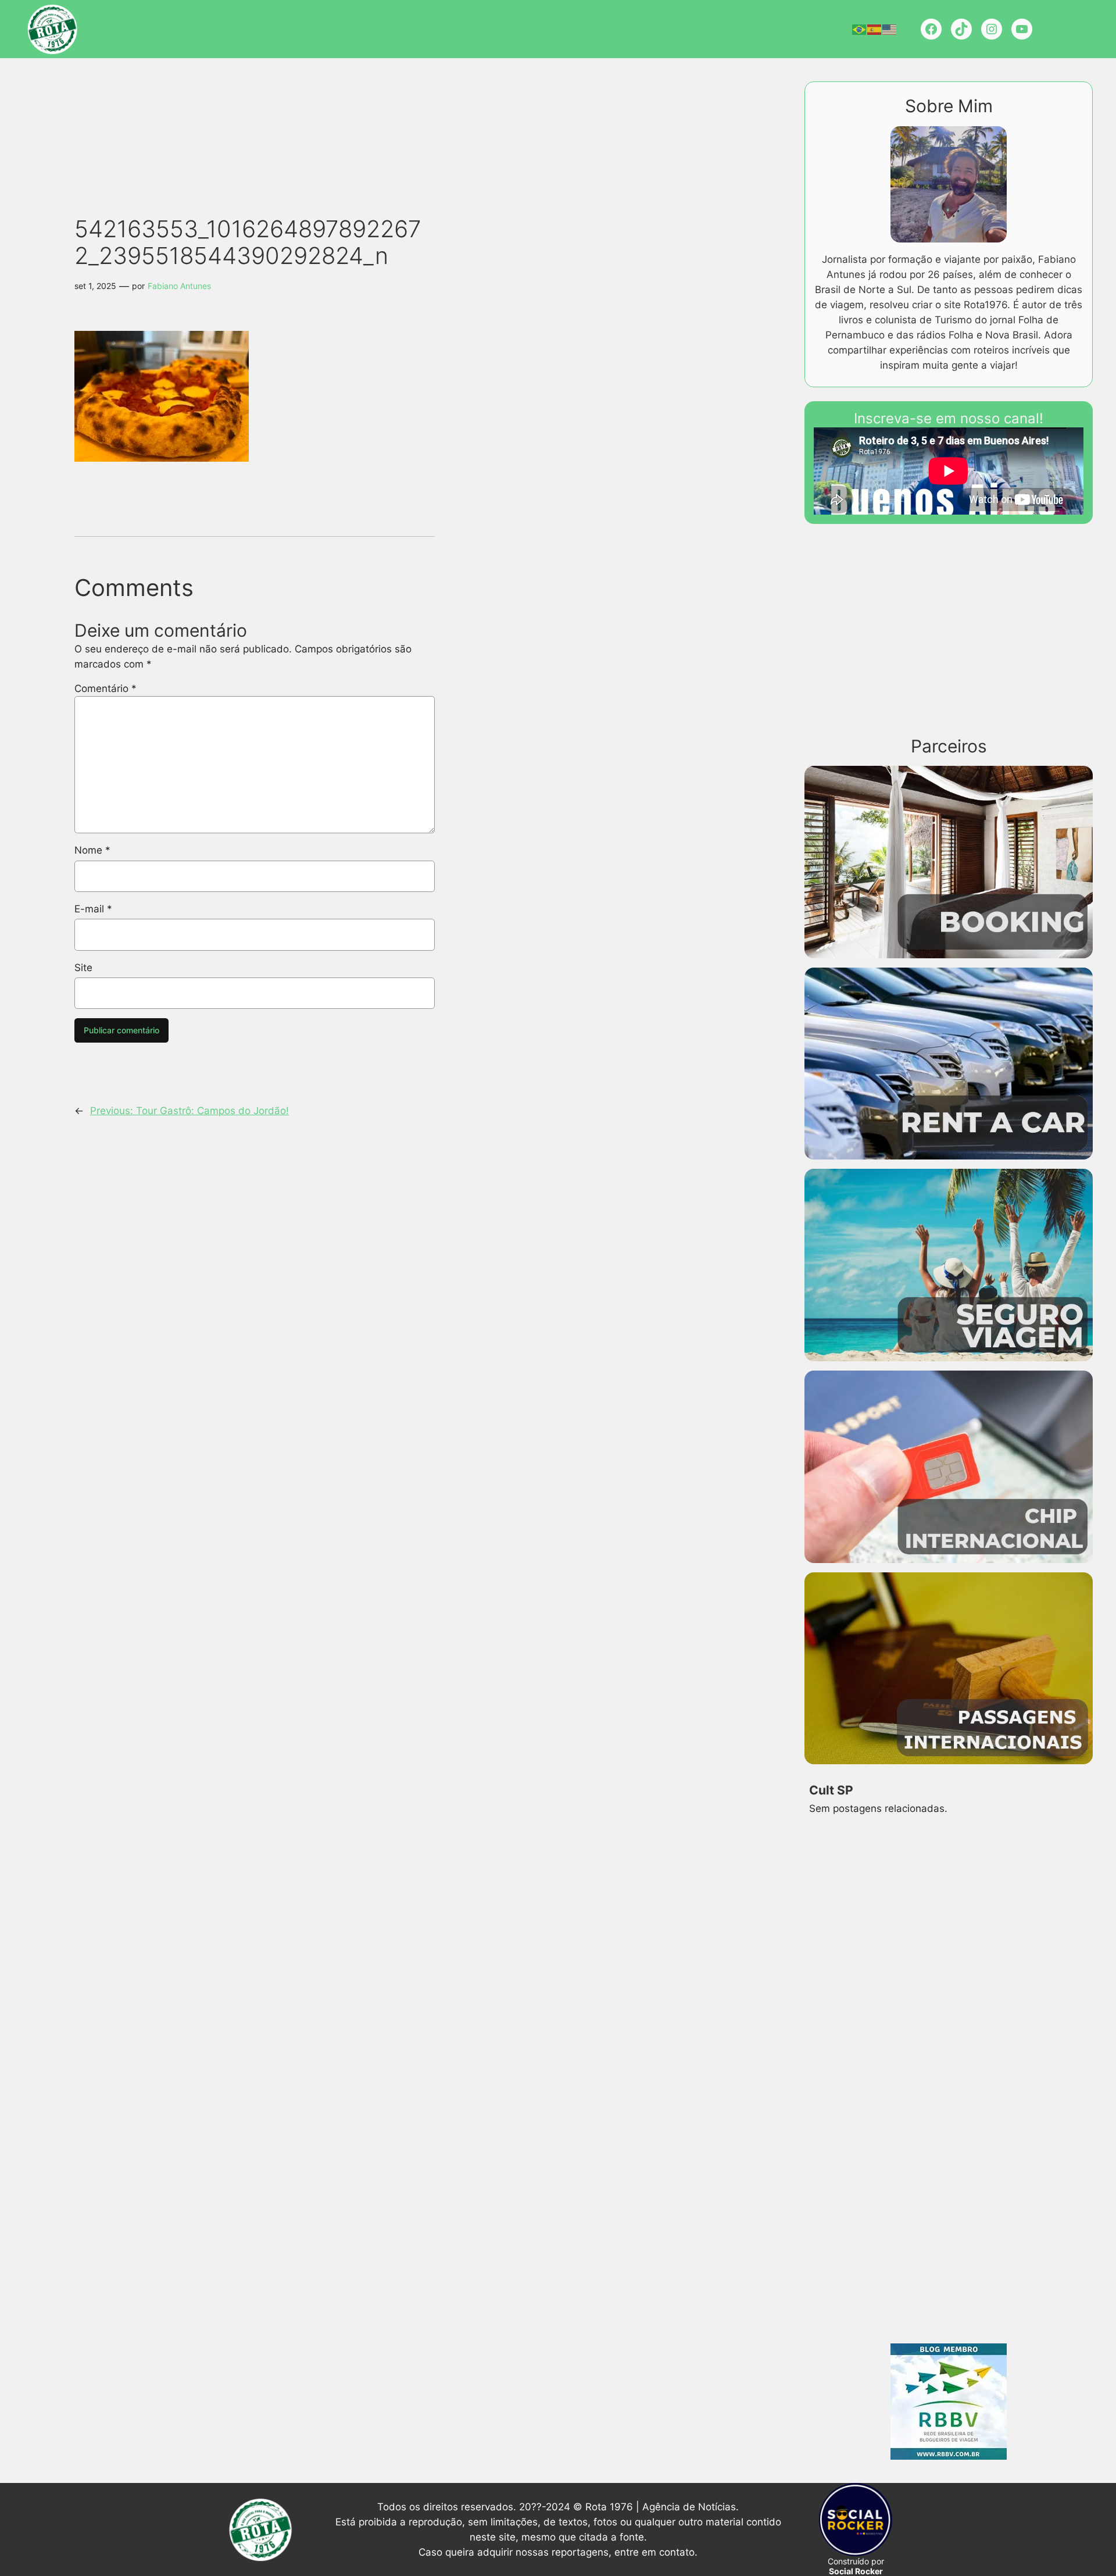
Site (83, 968)
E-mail (93, 909)
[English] (890, 29)
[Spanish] (875, 29)
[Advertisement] (276, 116)
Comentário (105, 688)
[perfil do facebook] (931, 29)
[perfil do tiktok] (961, 29)
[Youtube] (1022, 29)
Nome (92, 850)
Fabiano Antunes (179, 286)
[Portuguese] (860, 29)
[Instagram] (992, 29)
